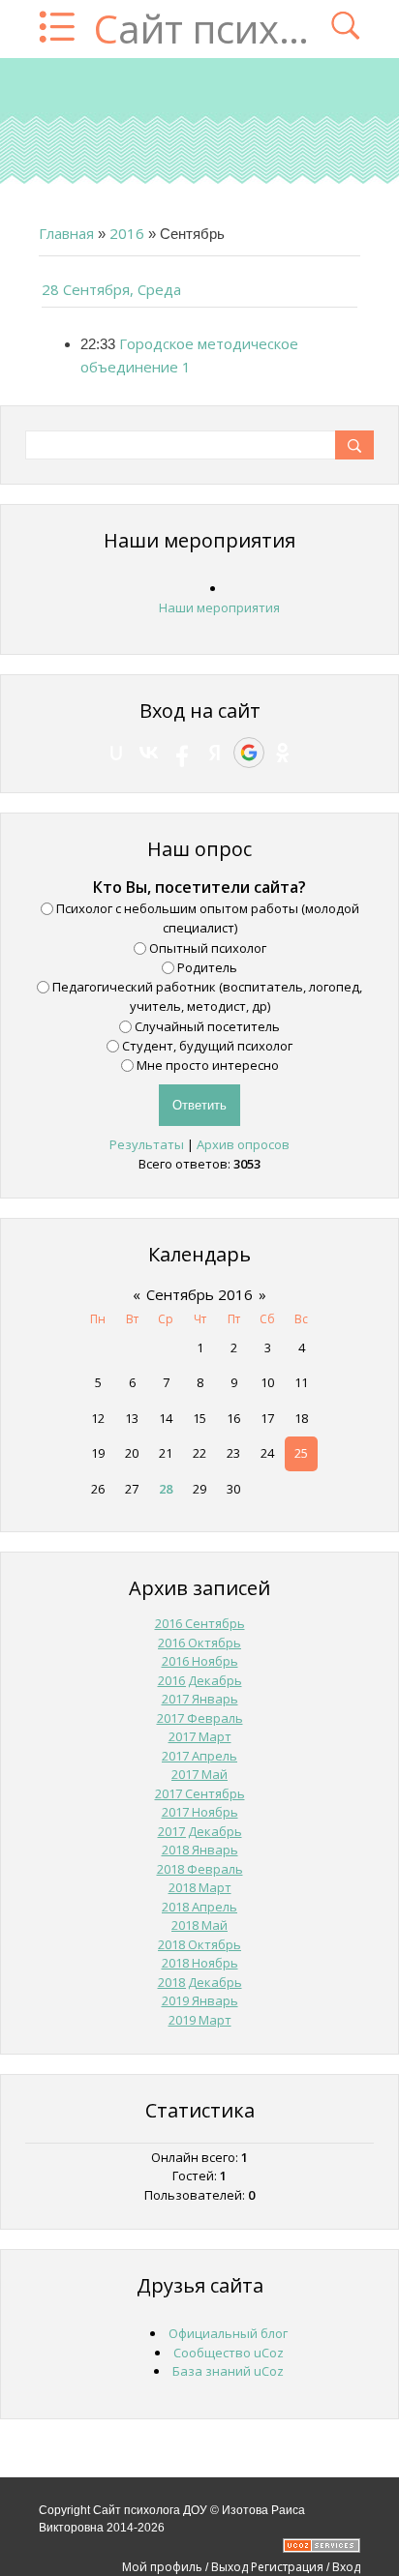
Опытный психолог (208, 947)
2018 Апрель (199, 1907)
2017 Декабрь (200, 1831)
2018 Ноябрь (200, 1963)
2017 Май (199, 1774)
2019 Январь (200, 2000)
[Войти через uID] (116, 753)
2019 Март (200, 2020)
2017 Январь (200, 1699)
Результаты (147, 1144)
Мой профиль (162, 2567)
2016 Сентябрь (200, 1623)
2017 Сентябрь (200, 1793)
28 (166, 1489)
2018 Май (199, 1925)
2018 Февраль (200, 1869)
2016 (127, 233)
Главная (66, 233)
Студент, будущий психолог (207, 1046)
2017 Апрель (199, 1756)
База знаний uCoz (228, 2371)
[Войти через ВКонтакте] (149, 753)
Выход (230, 2567)
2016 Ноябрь (200, 1661)
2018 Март (200, 1887)
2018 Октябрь (199, 1944)
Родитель (207, 967)
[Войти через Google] (249, 753)
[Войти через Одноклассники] (283, 753)
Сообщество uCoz (229, 2353)
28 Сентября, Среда (111, 289)
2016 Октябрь (199, 1643)
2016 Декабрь (200, 1680)
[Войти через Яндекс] (215, 753)
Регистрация (287, 2567)
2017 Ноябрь (200, 1812)
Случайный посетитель (207, 1025)
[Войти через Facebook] (182, 753)
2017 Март (200, 1736)
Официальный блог (228, 2333)
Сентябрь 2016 (199, 1294)
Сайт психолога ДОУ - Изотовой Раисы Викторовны (203, 29)
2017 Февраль (200, 1718)
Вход (346, 2567)
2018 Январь (200, 1850)
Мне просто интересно (208, 1065)
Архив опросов (243, 1144)
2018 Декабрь (200, 1982)
